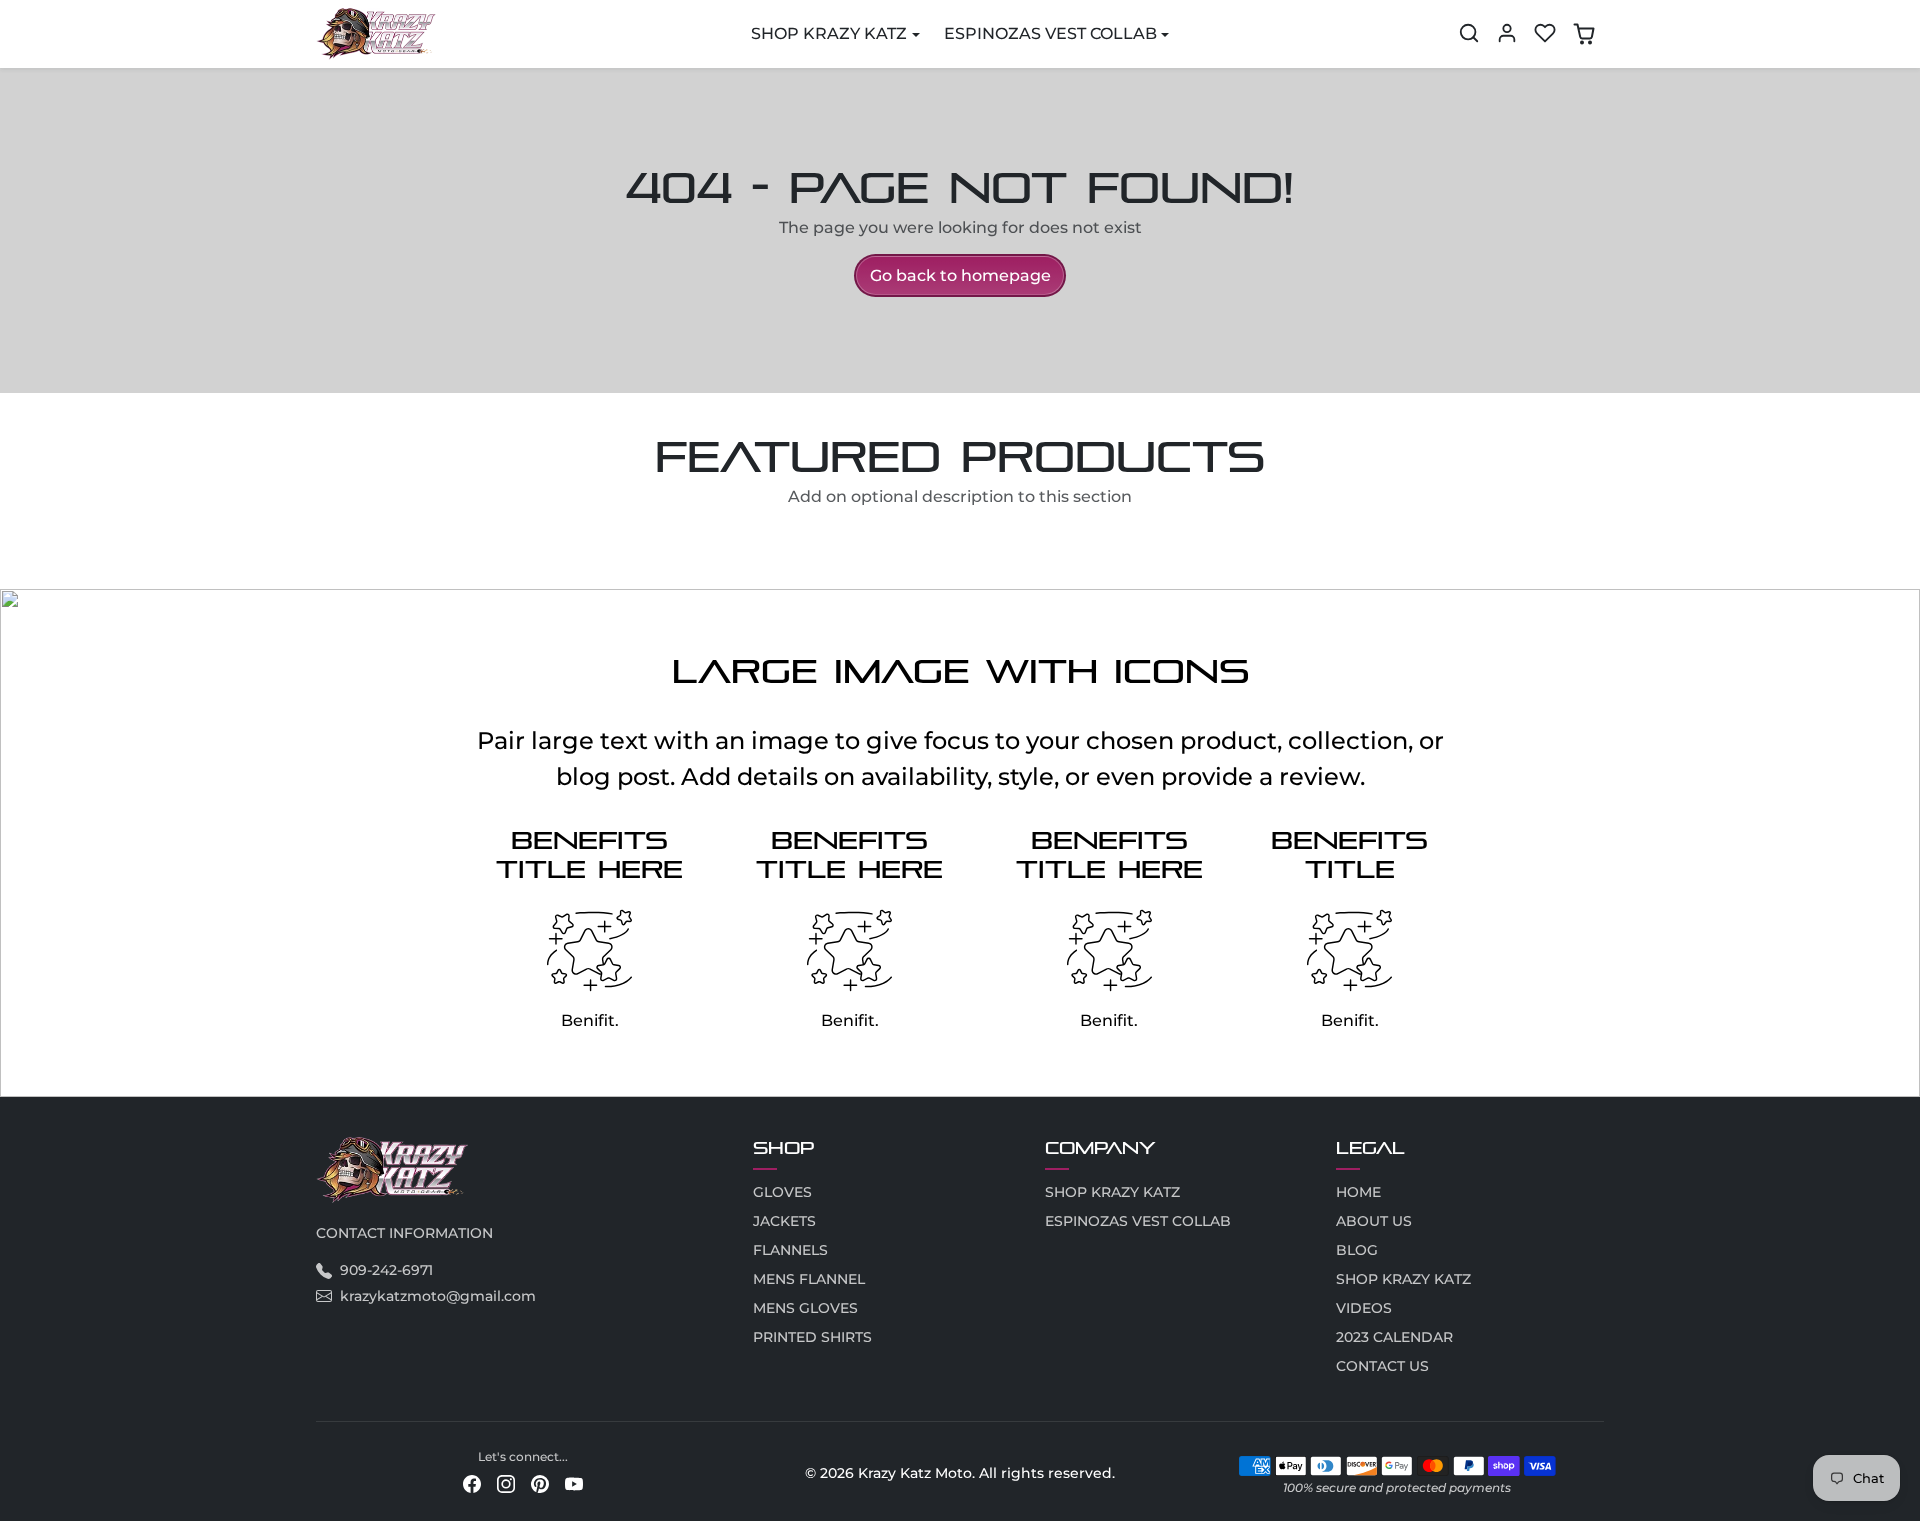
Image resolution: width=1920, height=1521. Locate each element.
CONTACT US (1382, 1366)
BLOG (1357, 1250)
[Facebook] (472, 1482)
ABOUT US (1374, 1221)
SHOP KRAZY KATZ (1112, 1192)
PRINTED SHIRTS (812, 1337)
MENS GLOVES (805, 1308)
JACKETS (784, 1221)
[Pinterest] (540, 1482)
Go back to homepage (960, 275)
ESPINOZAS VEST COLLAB (1138, 1221)
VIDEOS (1364, 1308)
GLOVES (782, 1192)
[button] (1469, 33)
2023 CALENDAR (1394, 1337)
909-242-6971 (386, 1270)
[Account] (1507, 33)
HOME (1358, 1192)
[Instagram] (506, 1482)
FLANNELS (790, 1250)
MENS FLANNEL (809, 1279)
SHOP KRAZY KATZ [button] (829, 33)
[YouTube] (574, 1482)
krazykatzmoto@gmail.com (438, 1296)
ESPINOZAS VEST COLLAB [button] (1050, 33)
